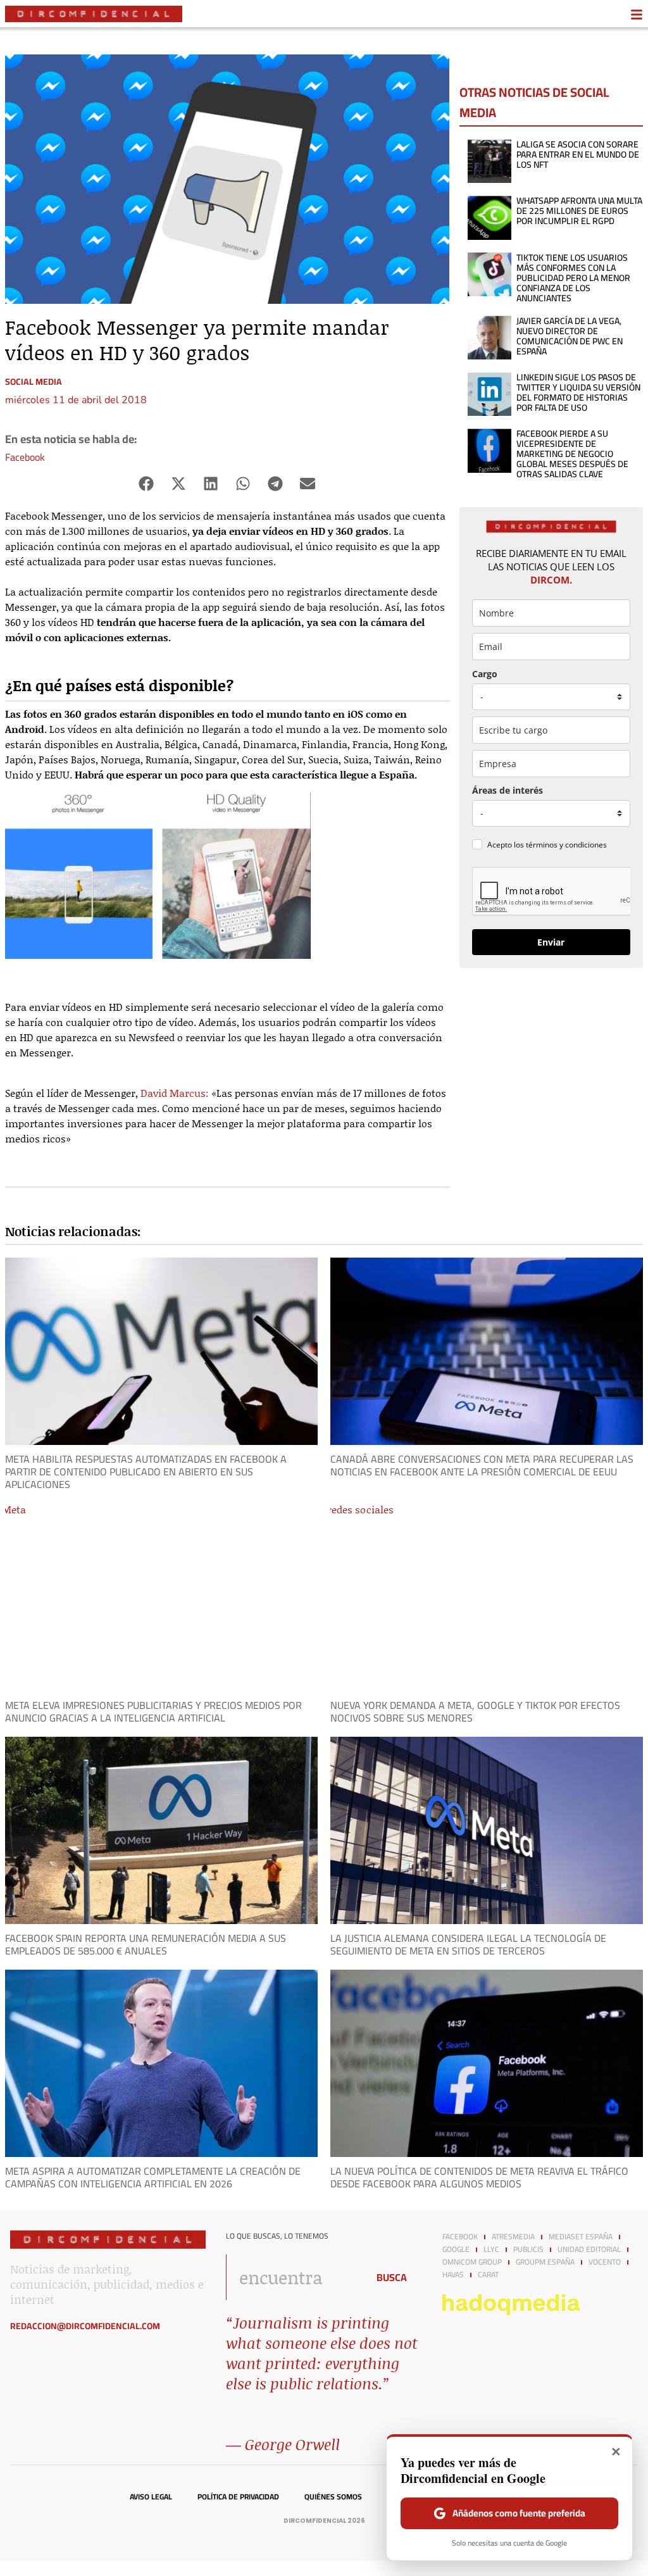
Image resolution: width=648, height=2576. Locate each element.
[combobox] (293, 2277)
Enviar (551, 942)
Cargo (485, 674)
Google (456, 2249)
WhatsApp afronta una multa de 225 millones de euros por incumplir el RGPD (579, 211)
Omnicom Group (472, 2262)
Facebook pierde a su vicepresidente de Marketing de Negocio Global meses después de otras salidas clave (572, 454)
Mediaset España (581, 2237)
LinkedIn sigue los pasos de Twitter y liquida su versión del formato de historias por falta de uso (578, 392)
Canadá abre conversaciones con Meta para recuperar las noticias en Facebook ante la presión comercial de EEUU (482, 1465)
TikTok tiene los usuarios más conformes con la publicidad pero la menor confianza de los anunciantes (573, 278)
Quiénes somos (333, 2497)
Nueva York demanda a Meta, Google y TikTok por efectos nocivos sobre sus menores (475, 1711)
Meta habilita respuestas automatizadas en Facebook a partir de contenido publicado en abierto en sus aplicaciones (146, 1472)
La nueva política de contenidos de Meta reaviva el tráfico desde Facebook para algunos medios (479, 2177)
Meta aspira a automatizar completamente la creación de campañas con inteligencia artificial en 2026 (153, 2177)
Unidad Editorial (589, 2249)
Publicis (528, 2249)
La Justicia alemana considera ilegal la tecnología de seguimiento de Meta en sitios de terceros (468, 1944)
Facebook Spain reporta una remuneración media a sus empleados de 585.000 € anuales (146, 1944)
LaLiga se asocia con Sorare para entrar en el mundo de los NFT (578, 154)
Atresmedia (513, 2237)
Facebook (25, 457)
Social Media (34, 382)
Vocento (605, 2262)
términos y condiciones (566, 845)
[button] (146, 484)
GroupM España (545, 2262)
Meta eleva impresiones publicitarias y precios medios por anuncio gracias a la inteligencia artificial (153, 1711)
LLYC (491, 2249)
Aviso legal (151, 2497)
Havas (453, 2275)
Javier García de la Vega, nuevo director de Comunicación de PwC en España (570, 336)
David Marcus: (175, 1093)
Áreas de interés (508, 790)
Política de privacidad (238, 2497)
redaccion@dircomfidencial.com (85, 2326)
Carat (488, 2275)
